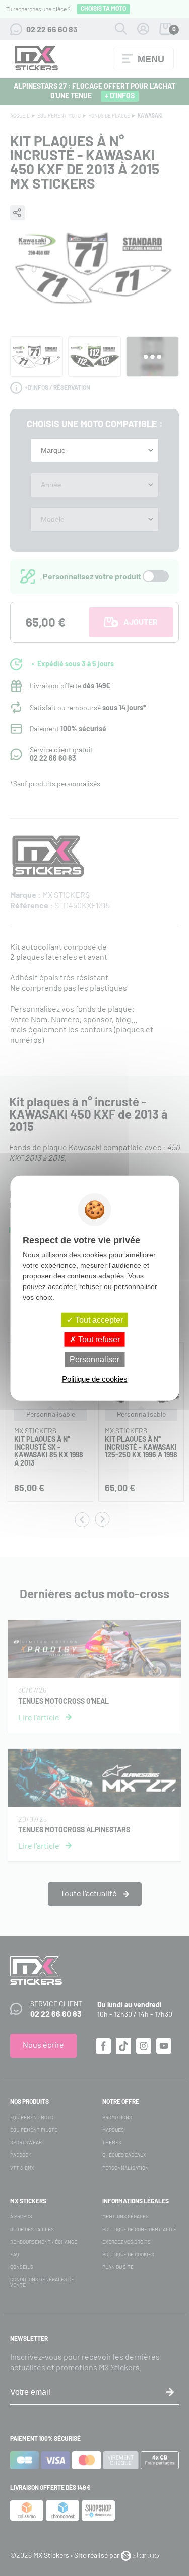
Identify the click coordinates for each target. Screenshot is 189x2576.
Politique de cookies (95, 1379)
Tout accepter (98, 1320)
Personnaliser (94, 1359)
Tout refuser (98, 1340)
